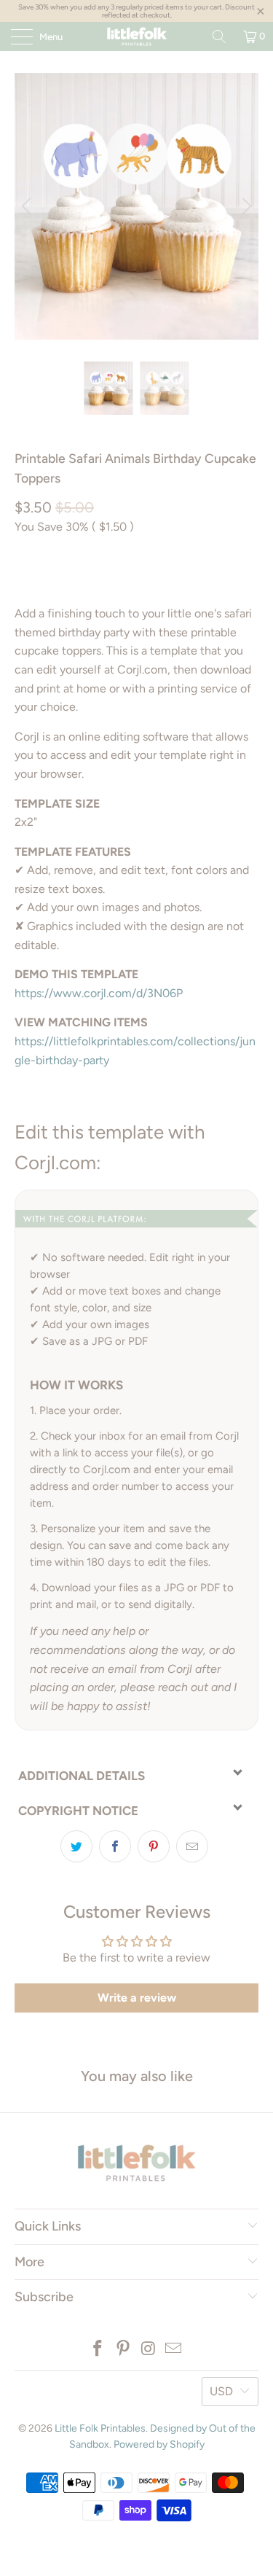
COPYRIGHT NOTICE (78, 1811)
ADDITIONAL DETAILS (82, 1776)
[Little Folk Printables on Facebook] (98, 2350)
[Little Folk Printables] (137, 36)
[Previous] (28, 206)
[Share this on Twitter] (76, 1846)
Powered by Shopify (159, 2444)
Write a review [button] (137, 1998)
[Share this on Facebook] (115, 1846)
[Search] (219, 36)
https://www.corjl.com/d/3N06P (99, 993)
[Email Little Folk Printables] (174, 2350)
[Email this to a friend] (192, 1846)
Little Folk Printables (100, 2428)
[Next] (245, 206)
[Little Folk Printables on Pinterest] (123, 2350)
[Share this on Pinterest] (154, 1846)
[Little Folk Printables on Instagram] (149, 2350)
